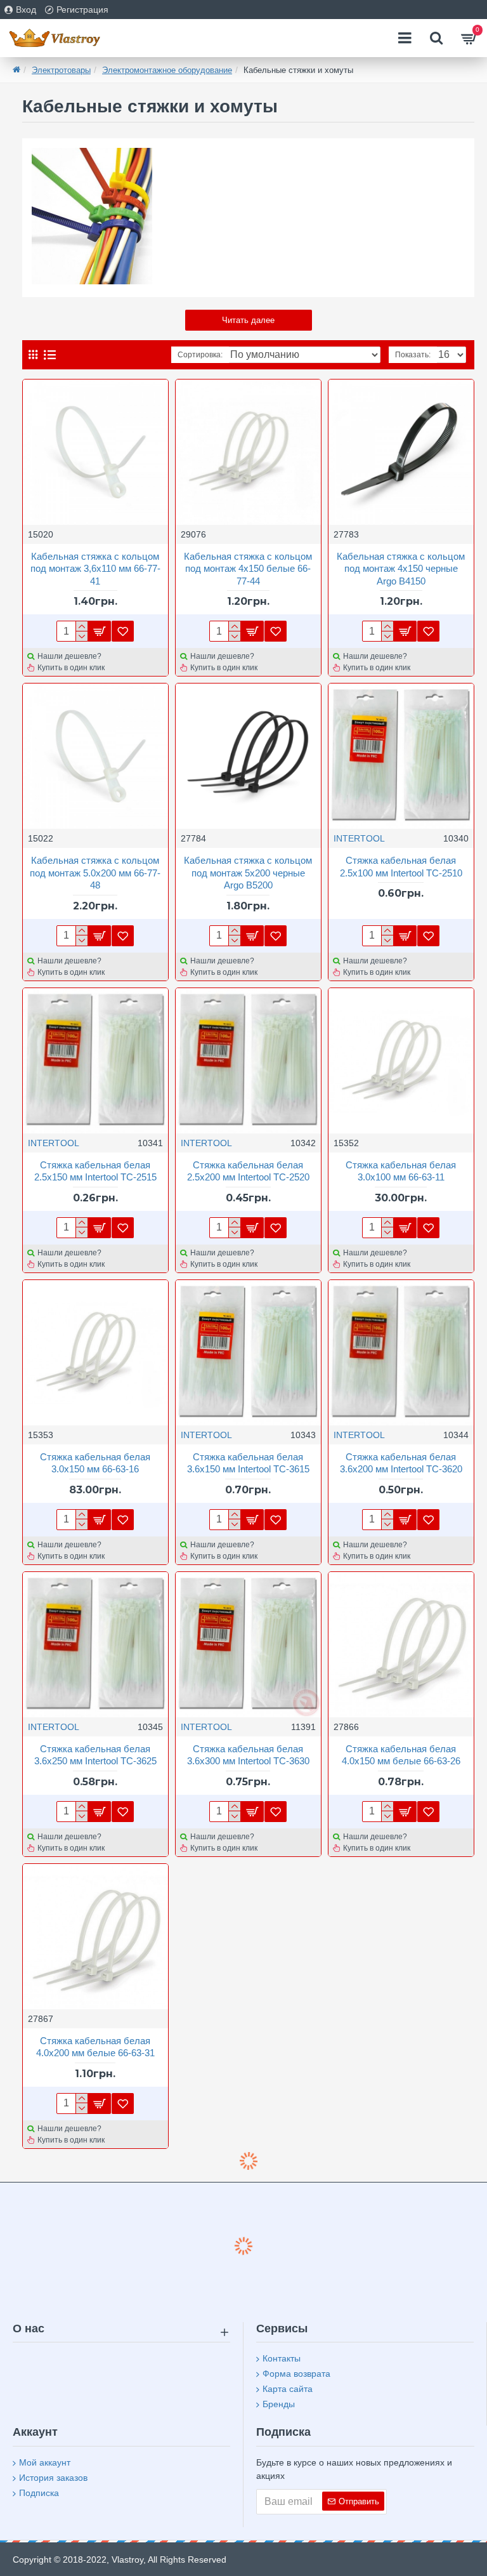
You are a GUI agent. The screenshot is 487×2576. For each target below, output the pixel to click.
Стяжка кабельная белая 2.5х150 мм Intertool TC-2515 (95, 1171)
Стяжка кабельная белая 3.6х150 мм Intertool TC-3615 (248, 1463)
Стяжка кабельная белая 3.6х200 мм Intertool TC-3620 (401, 1463)
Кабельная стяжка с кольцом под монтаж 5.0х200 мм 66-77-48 (95, 873)
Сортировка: (200, 355)
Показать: (413, 355)
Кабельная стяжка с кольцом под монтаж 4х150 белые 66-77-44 (248, 569)
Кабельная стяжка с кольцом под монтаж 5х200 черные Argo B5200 (248, 873)
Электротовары (61, 70)
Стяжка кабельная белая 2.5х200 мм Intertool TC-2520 (248, 1171)
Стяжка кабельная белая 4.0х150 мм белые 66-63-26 (401, 1755)
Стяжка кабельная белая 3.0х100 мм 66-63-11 (401, 1171)
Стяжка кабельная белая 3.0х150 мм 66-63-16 (95, 1463)
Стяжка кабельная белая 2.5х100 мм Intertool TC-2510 (401, 867)
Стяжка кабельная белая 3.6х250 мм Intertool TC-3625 (95, 1755)
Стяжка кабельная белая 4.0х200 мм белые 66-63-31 (95, 2047)
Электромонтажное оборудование (167, 70)
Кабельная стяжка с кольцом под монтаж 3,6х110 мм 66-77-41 (95, 569)
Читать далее (248, 320)
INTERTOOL (359, 838)
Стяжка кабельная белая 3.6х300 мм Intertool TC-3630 (248, 1755)
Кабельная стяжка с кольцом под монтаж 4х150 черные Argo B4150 (401, 569)
